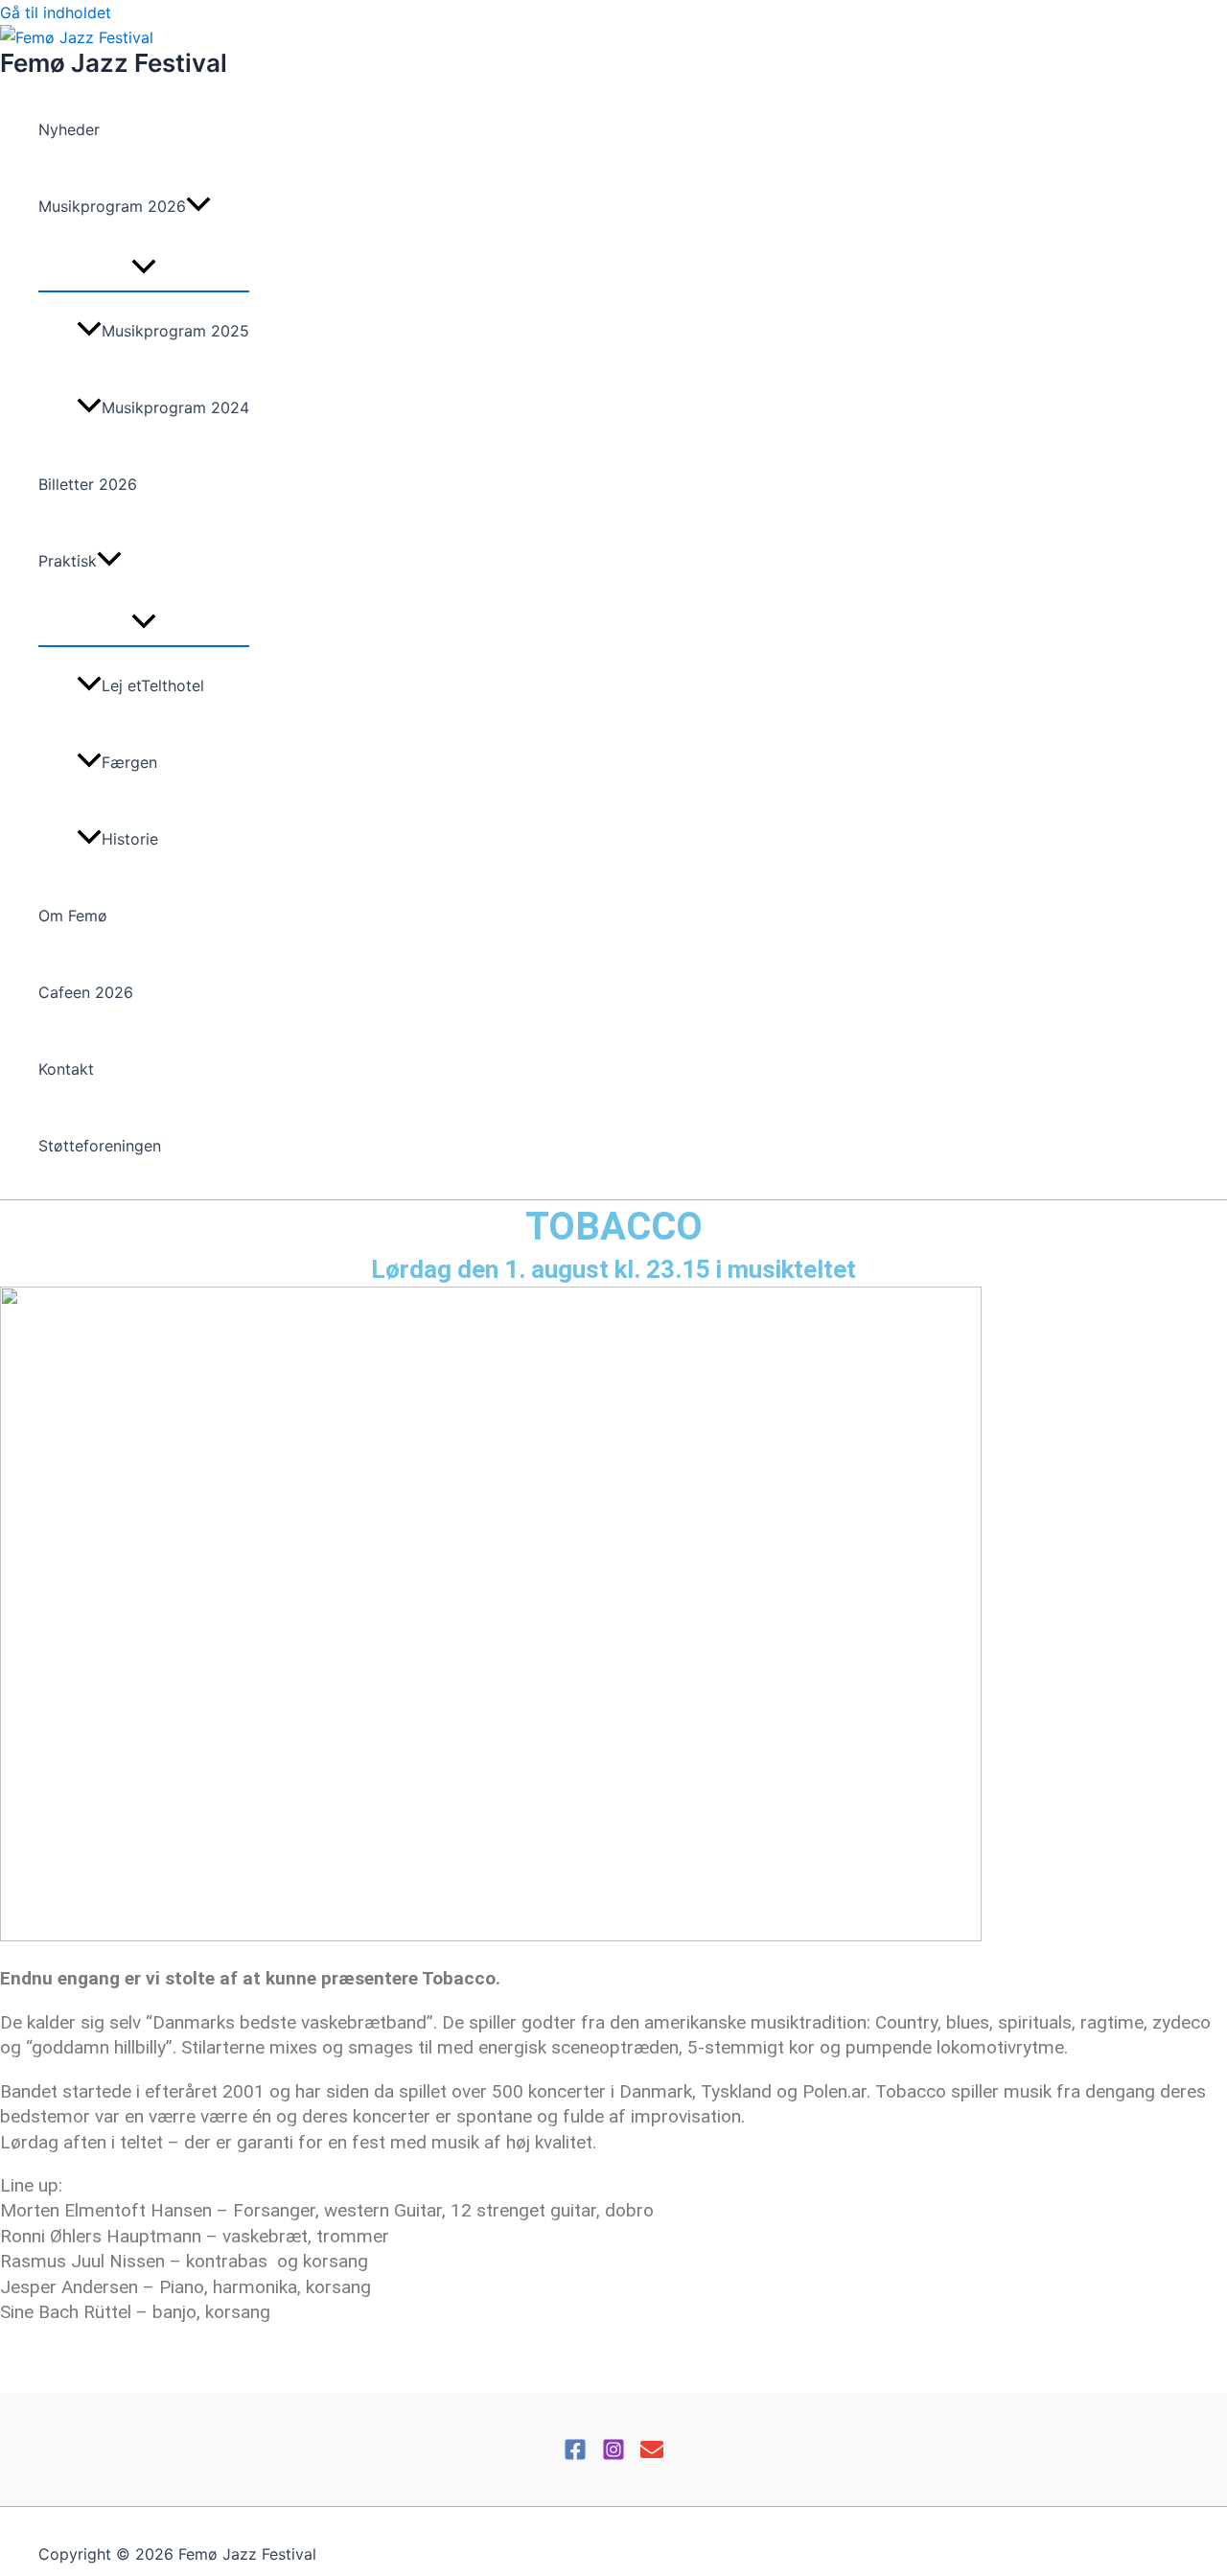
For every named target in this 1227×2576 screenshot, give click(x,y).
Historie (130, 839)
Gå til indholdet (56, 12)
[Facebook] (575, 2455)
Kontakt (66, 1069)
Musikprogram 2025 (175, 331)
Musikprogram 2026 (112, 206)
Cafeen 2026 (86, 992)
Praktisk (68, 561)
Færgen (129, 762)
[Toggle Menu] (144, 267)
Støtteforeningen (100, 1146)
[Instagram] (613, 2455)
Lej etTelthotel (153, 685)
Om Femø (73, 916)
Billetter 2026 (88, 484)
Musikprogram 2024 (175, 407)
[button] (198, 206)
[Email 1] (652, 2455)
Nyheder (69, 129)
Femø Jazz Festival (114, 63)
